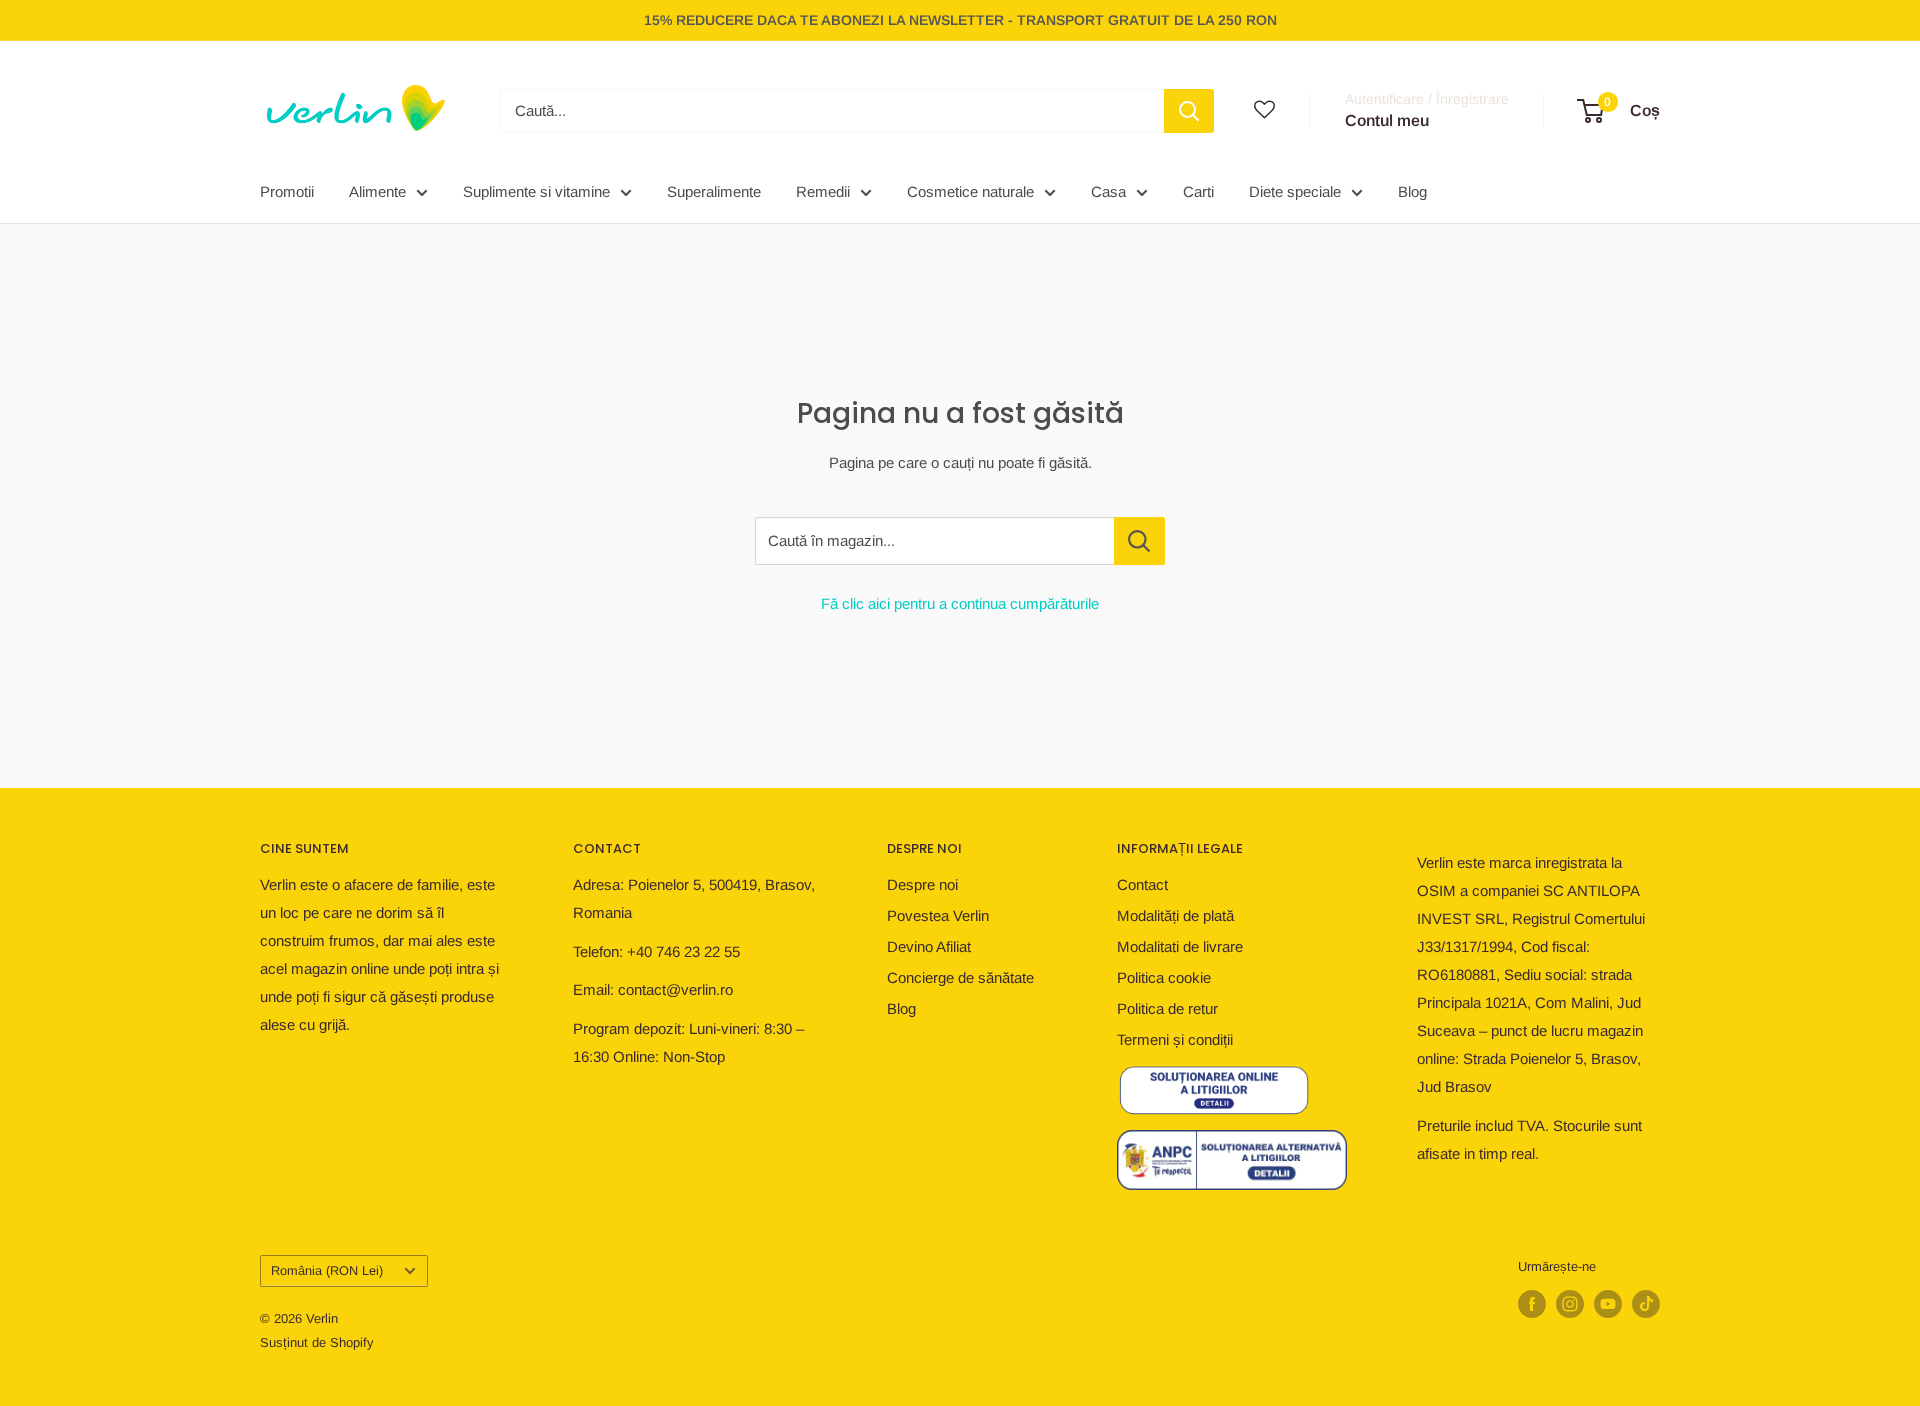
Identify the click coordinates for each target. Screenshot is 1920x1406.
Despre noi (922, 884)
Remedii (823, 191)
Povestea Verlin (938, 915)
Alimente (377, 191)
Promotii (287, 191)
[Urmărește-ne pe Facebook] (1532, 1304)
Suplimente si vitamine (536, 191)
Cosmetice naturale (970, 191)
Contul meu (1387, 120)
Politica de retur (1167, 1008)
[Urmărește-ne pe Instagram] (1570, 1304)
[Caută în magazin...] (1139, 541)
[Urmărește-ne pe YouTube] (1608, 1304)
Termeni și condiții (1175, 1039)
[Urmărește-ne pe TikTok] (1646, 1304)
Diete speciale (1295, 191)
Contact (1142, 884)
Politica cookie (1164, 977)
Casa (1108, 191)
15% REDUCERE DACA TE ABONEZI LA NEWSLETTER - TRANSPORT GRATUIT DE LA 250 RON (960, 20)
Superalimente (714, 191)
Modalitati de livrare (1180, 946)
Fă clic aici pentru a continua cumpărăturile (960, 603)
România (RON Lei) (327, 1270)
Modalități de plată (1175, 915)
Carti (1198, 191)
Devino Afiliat (929, 946)
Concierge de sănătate (960, 977)
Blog (1412, 191)
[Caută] (1189, 111)
